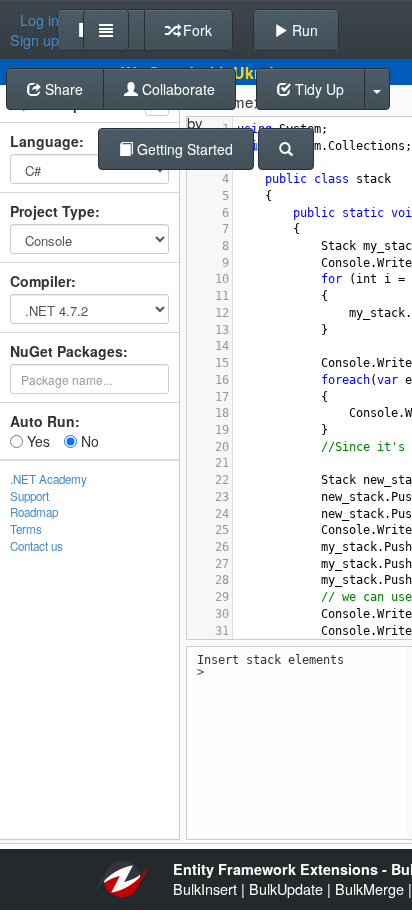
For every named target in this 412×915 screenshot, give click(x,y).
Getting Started (183, 149)
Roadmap (34, 512)
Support (29, 496)
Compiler (40, 281)
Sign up (34, 40)
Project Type (52, 211)
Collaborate (176, 89)
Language (44, 141)
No (88, 441)
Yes (36, 441)
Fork (195, 30)
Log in (39, 20)
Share (62, 89)
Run (303, 30)
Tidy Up (317, 89)
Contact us (36, 546)
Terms (26, 529)
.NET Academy (48, 479)
